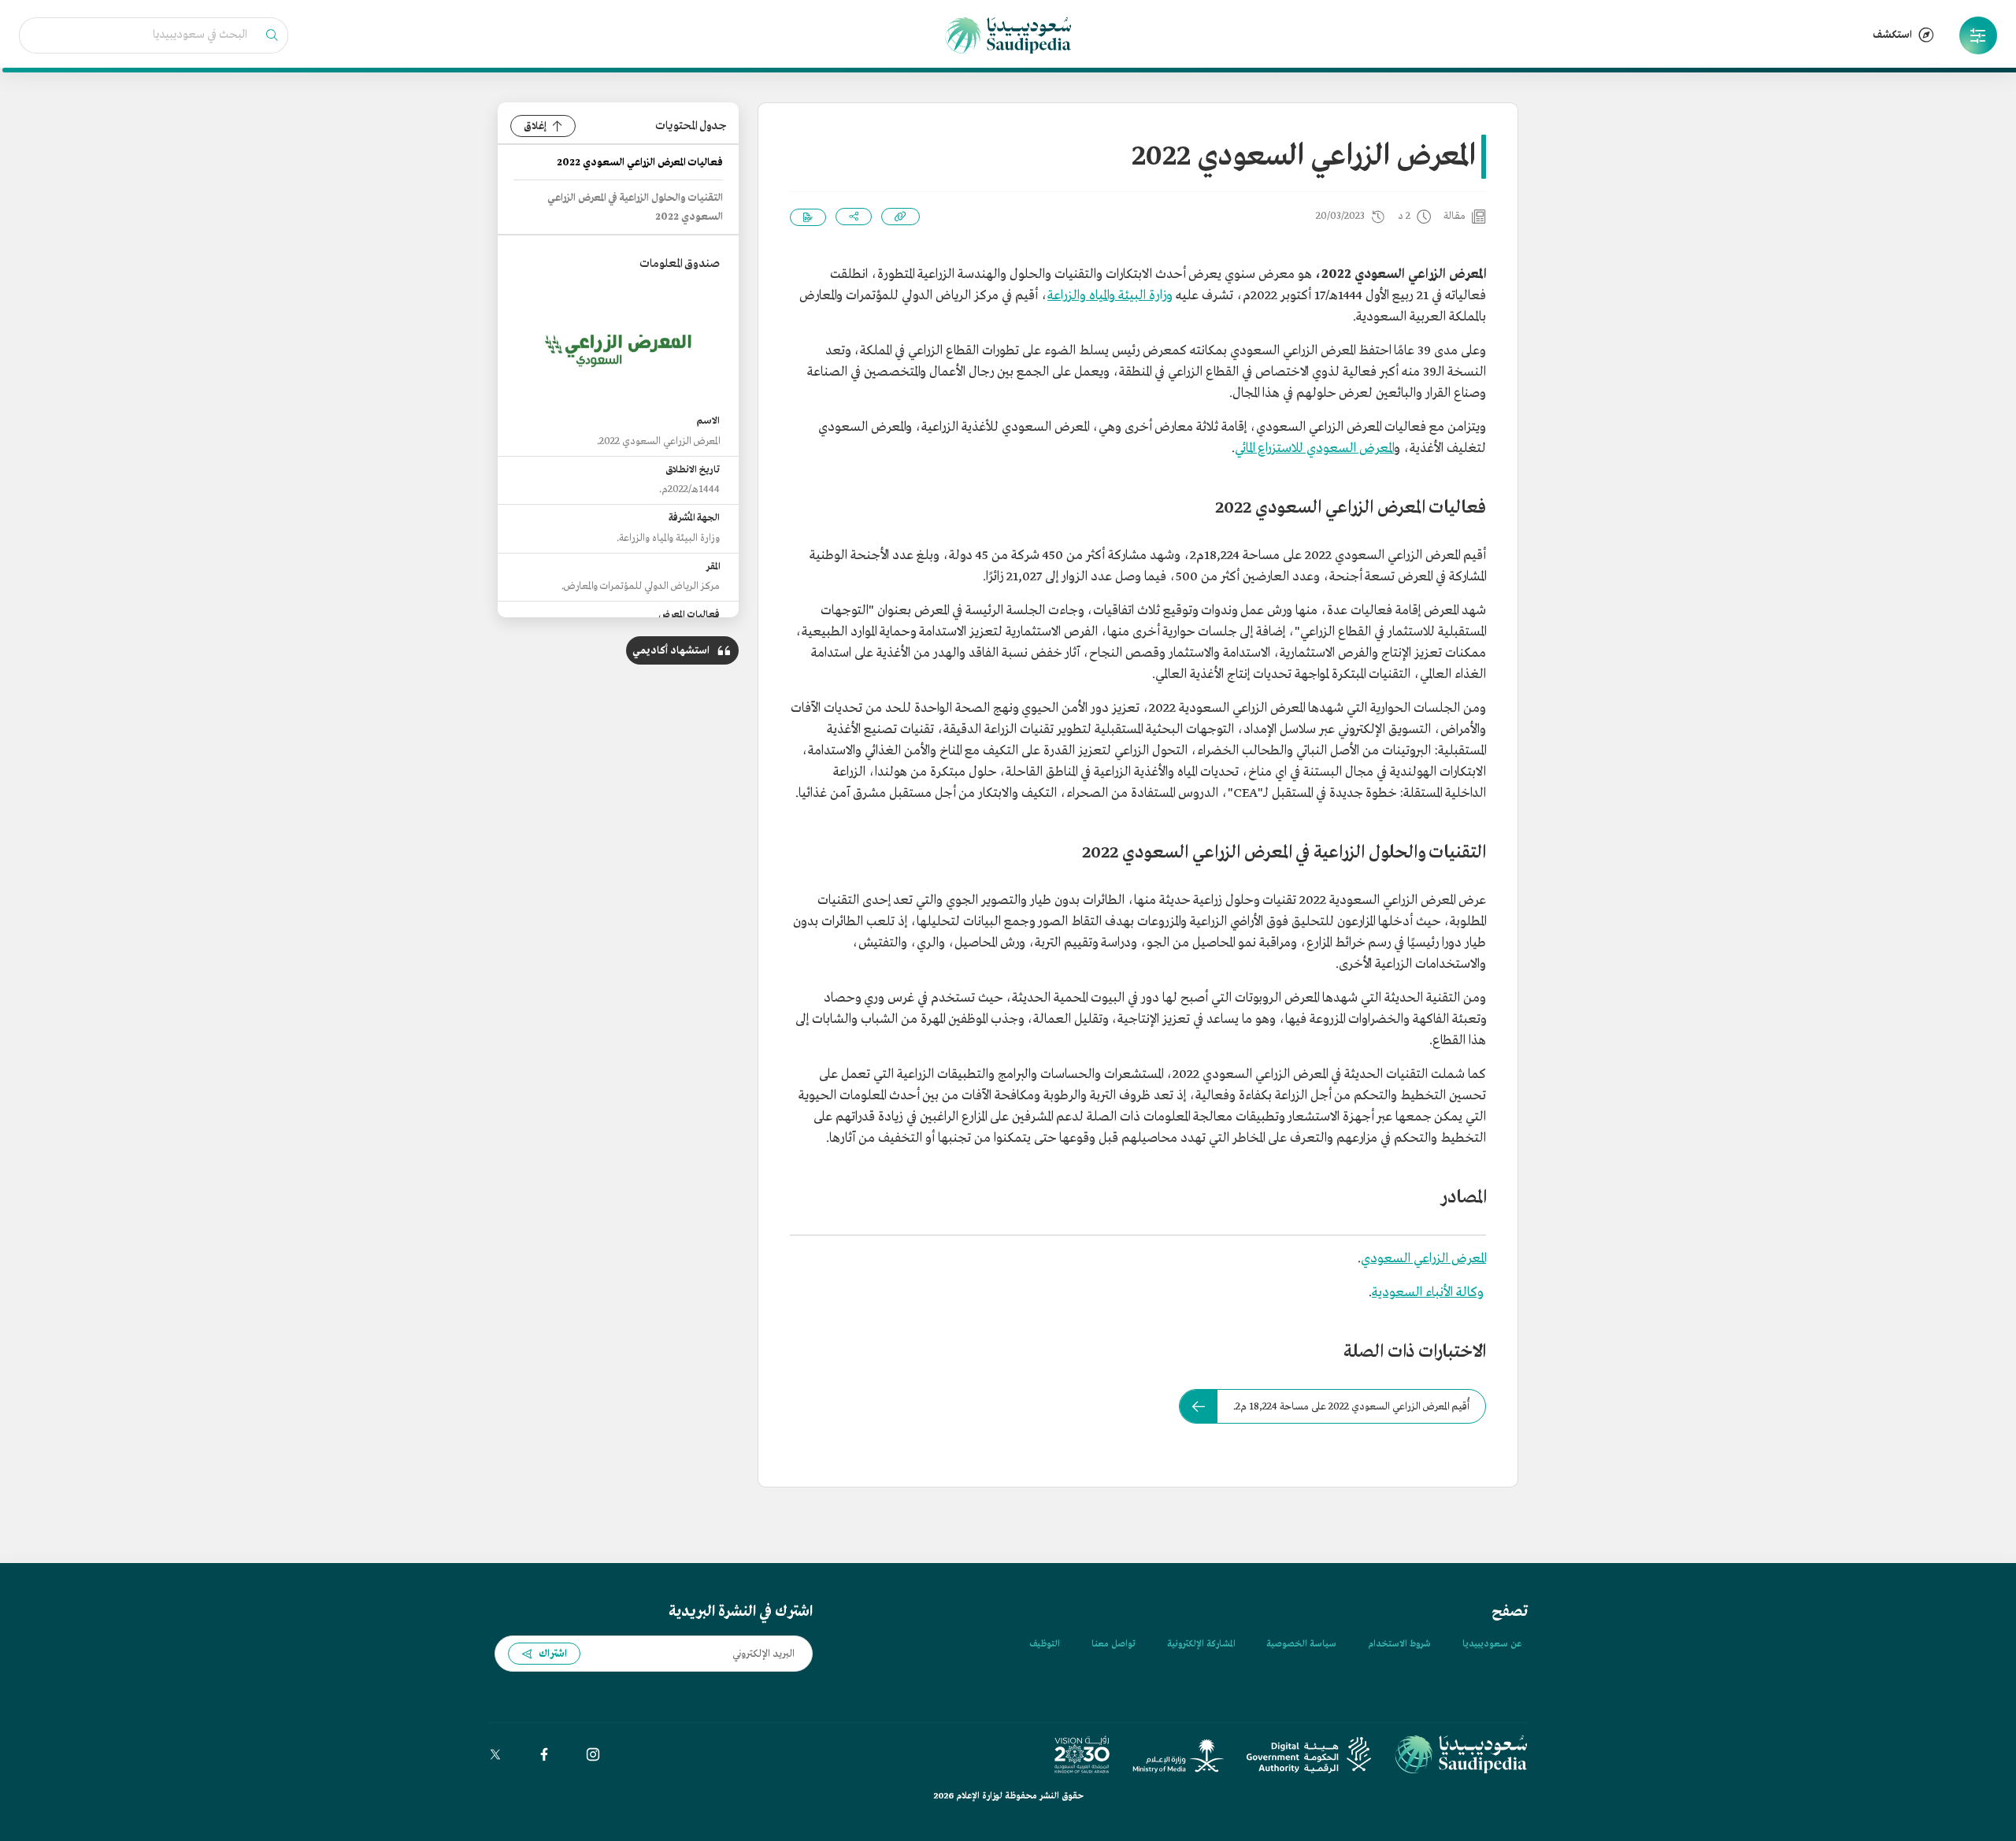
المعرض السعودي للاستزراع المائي (1314, 448)
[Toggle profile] (1978, 35)
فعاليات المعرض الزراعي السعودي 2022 (640, 163)
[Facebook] (544, 1754)
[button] (1978, 35)
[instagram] (593, 1754)
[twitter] (495, 1754)
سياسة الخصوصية (1301, 1644)
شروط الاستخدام (1399, 1644)
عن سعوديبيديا (1492, 1644)
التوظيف (1045, 1644)
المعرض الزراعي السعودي (1423, 1259)
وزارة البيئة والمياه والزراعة (1110, 296)
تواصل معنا (1114, 1644)
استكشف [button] (1892, 35)
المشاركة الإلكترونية (1201, 1644)
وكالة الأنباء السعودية (1427, 1293)
